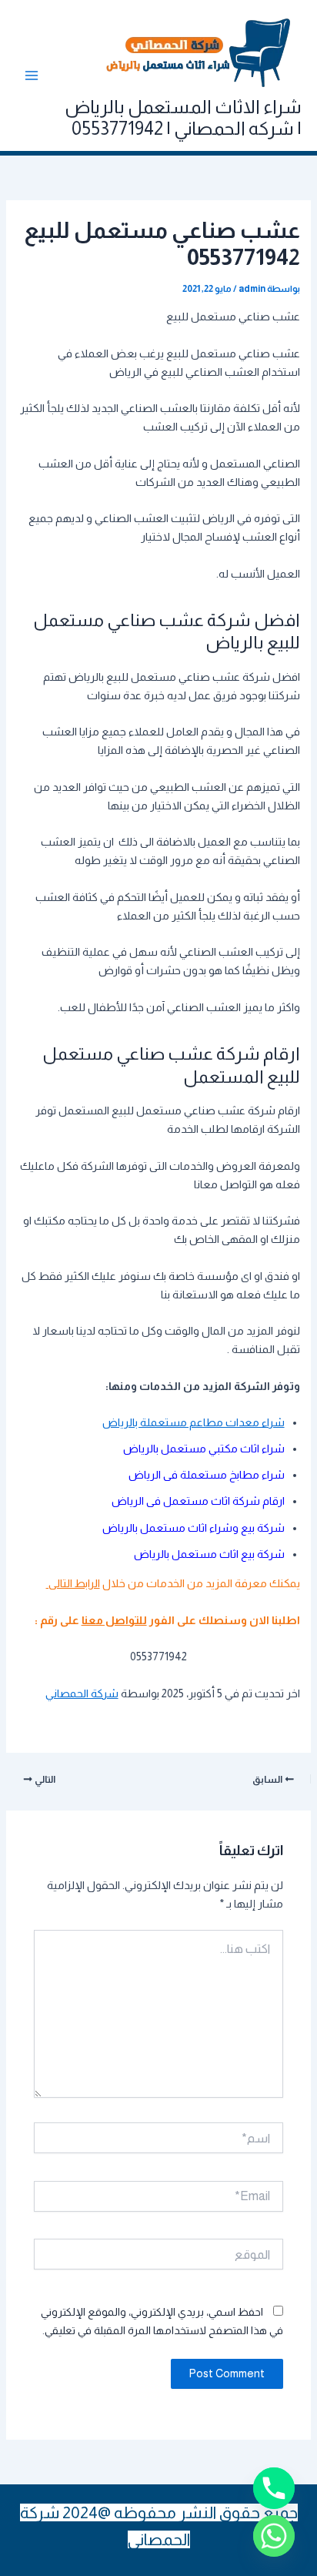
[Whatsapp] (274, 2536)
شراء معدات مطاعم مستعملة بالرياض (194, 1422)
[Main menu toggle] (32, 75)
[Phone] (274, 2488)
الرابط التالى (73, 1583)
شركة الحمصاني (82, 1693)
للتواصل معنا (114, 1620)
